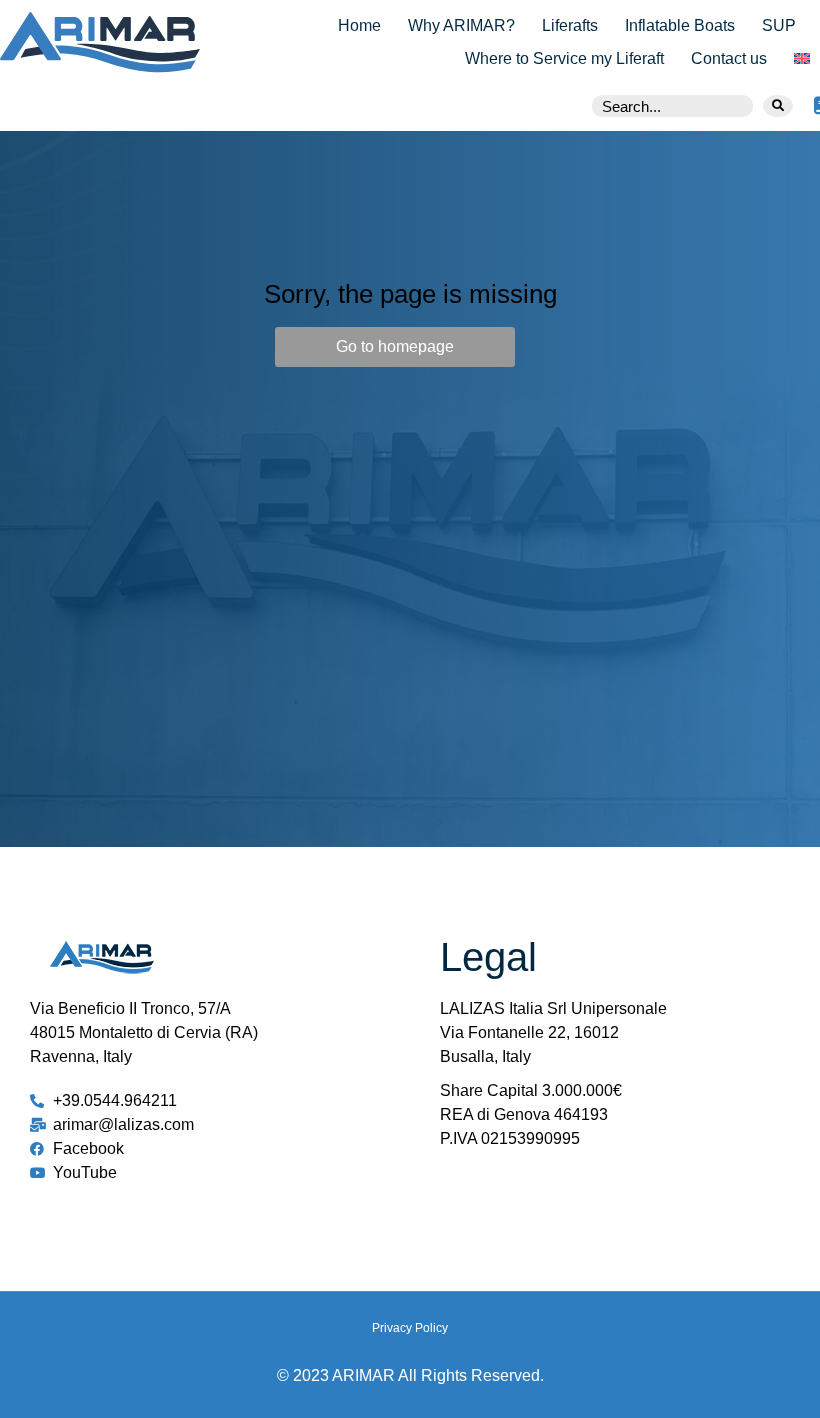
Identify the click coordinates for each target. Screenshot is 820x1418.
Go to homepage (395, 346)
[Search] (778, 106)
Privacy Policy (410, 1328)
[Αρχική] (86, 42)
